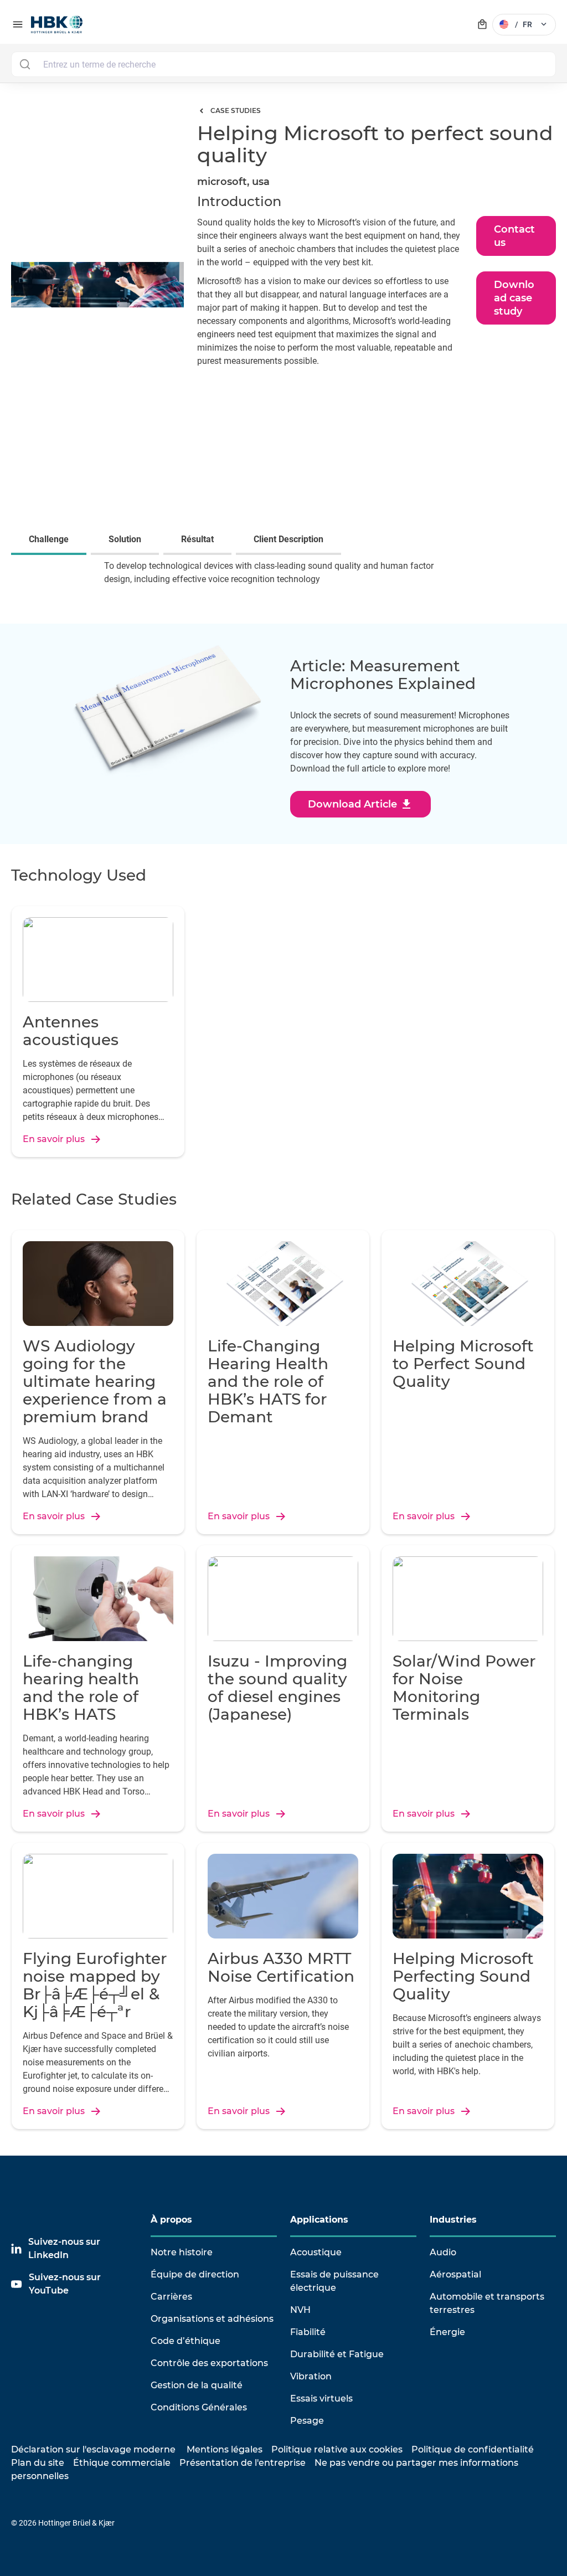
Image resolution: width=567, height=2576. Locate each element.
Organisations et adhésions (212, 2319)
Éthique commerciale (122, 2463)
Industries (453, 2220)
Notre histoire (182, 2252)
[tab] (51, 541)
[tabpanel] (283, 580)
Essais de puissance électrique (334, 2281)
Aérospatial (455, 2274)
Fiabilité (308, 2332)
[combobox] (283, 64)
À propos (171, 2220)
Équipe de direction (195, 2274)
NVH (300, 2310)
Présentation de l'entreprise (243, 2463)
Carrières (171, 2297)
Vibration (311, 2376)
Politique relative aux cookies (337, 2449)
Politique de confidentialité (473, 2449)
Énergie (447, 2332)
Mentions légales (225, 2449)
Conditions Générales (199, 2407)
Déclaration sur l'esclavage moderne (93, 2449)
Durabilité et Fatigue (337, 2354)
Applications (319, 2220)
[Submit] (25, 64)
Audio (443, 2252)
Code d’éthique (185, 2341)
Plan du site (38, 2463)
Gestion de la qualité (197, 2385)
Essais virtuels (321, 2398)
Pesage (307, 2421)
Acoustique (316, 2252)
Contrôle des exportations (209, 2363)
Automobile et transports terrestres (487, 2303)
